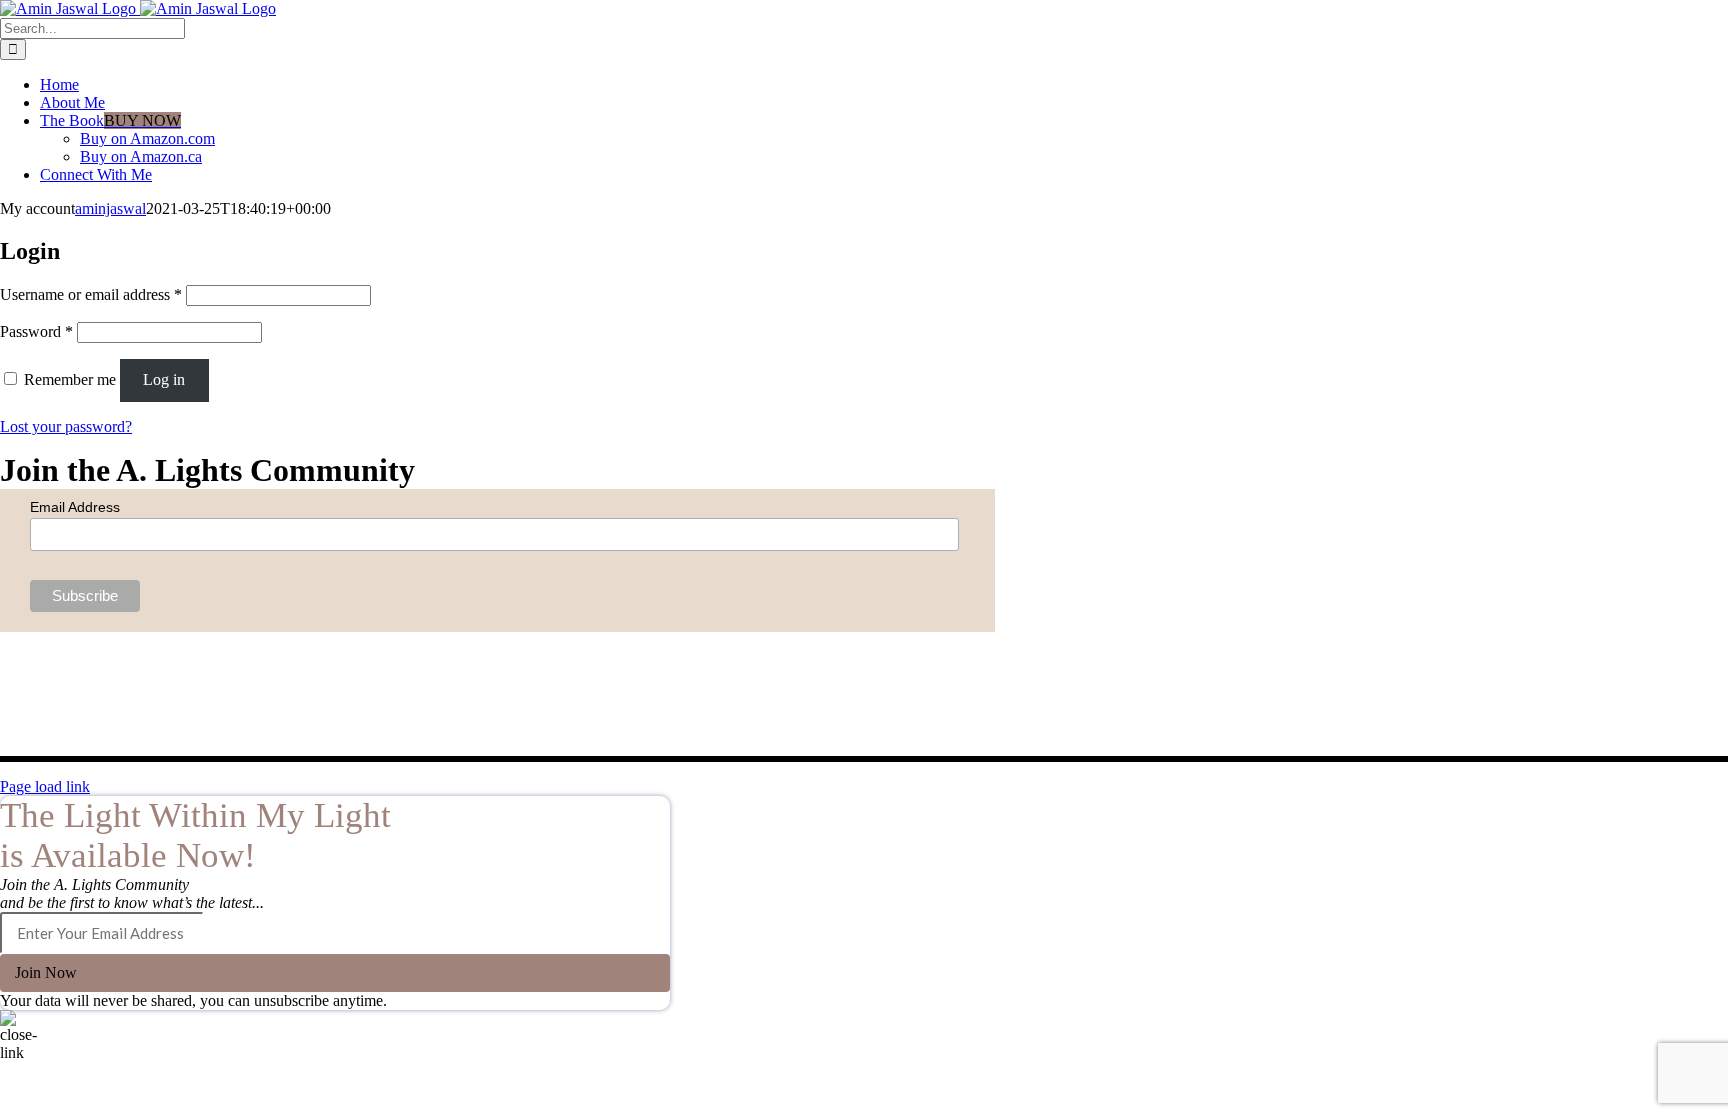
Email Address (75, 507)
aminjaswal (110, 208)
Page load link (45, 786)
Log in (164, 379)
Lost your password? (66, 426)
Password (36, 331)
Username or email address (91, 294)
